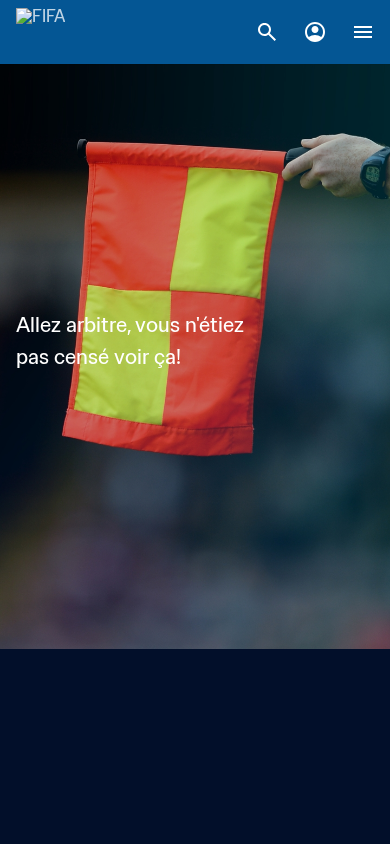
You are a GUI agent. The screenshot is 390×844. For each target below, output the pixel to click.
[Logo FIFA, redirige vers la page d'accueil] (40, 32)
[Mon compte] (315, 32)
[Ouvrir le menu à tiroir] (363, 32)
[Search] (267, 32)
